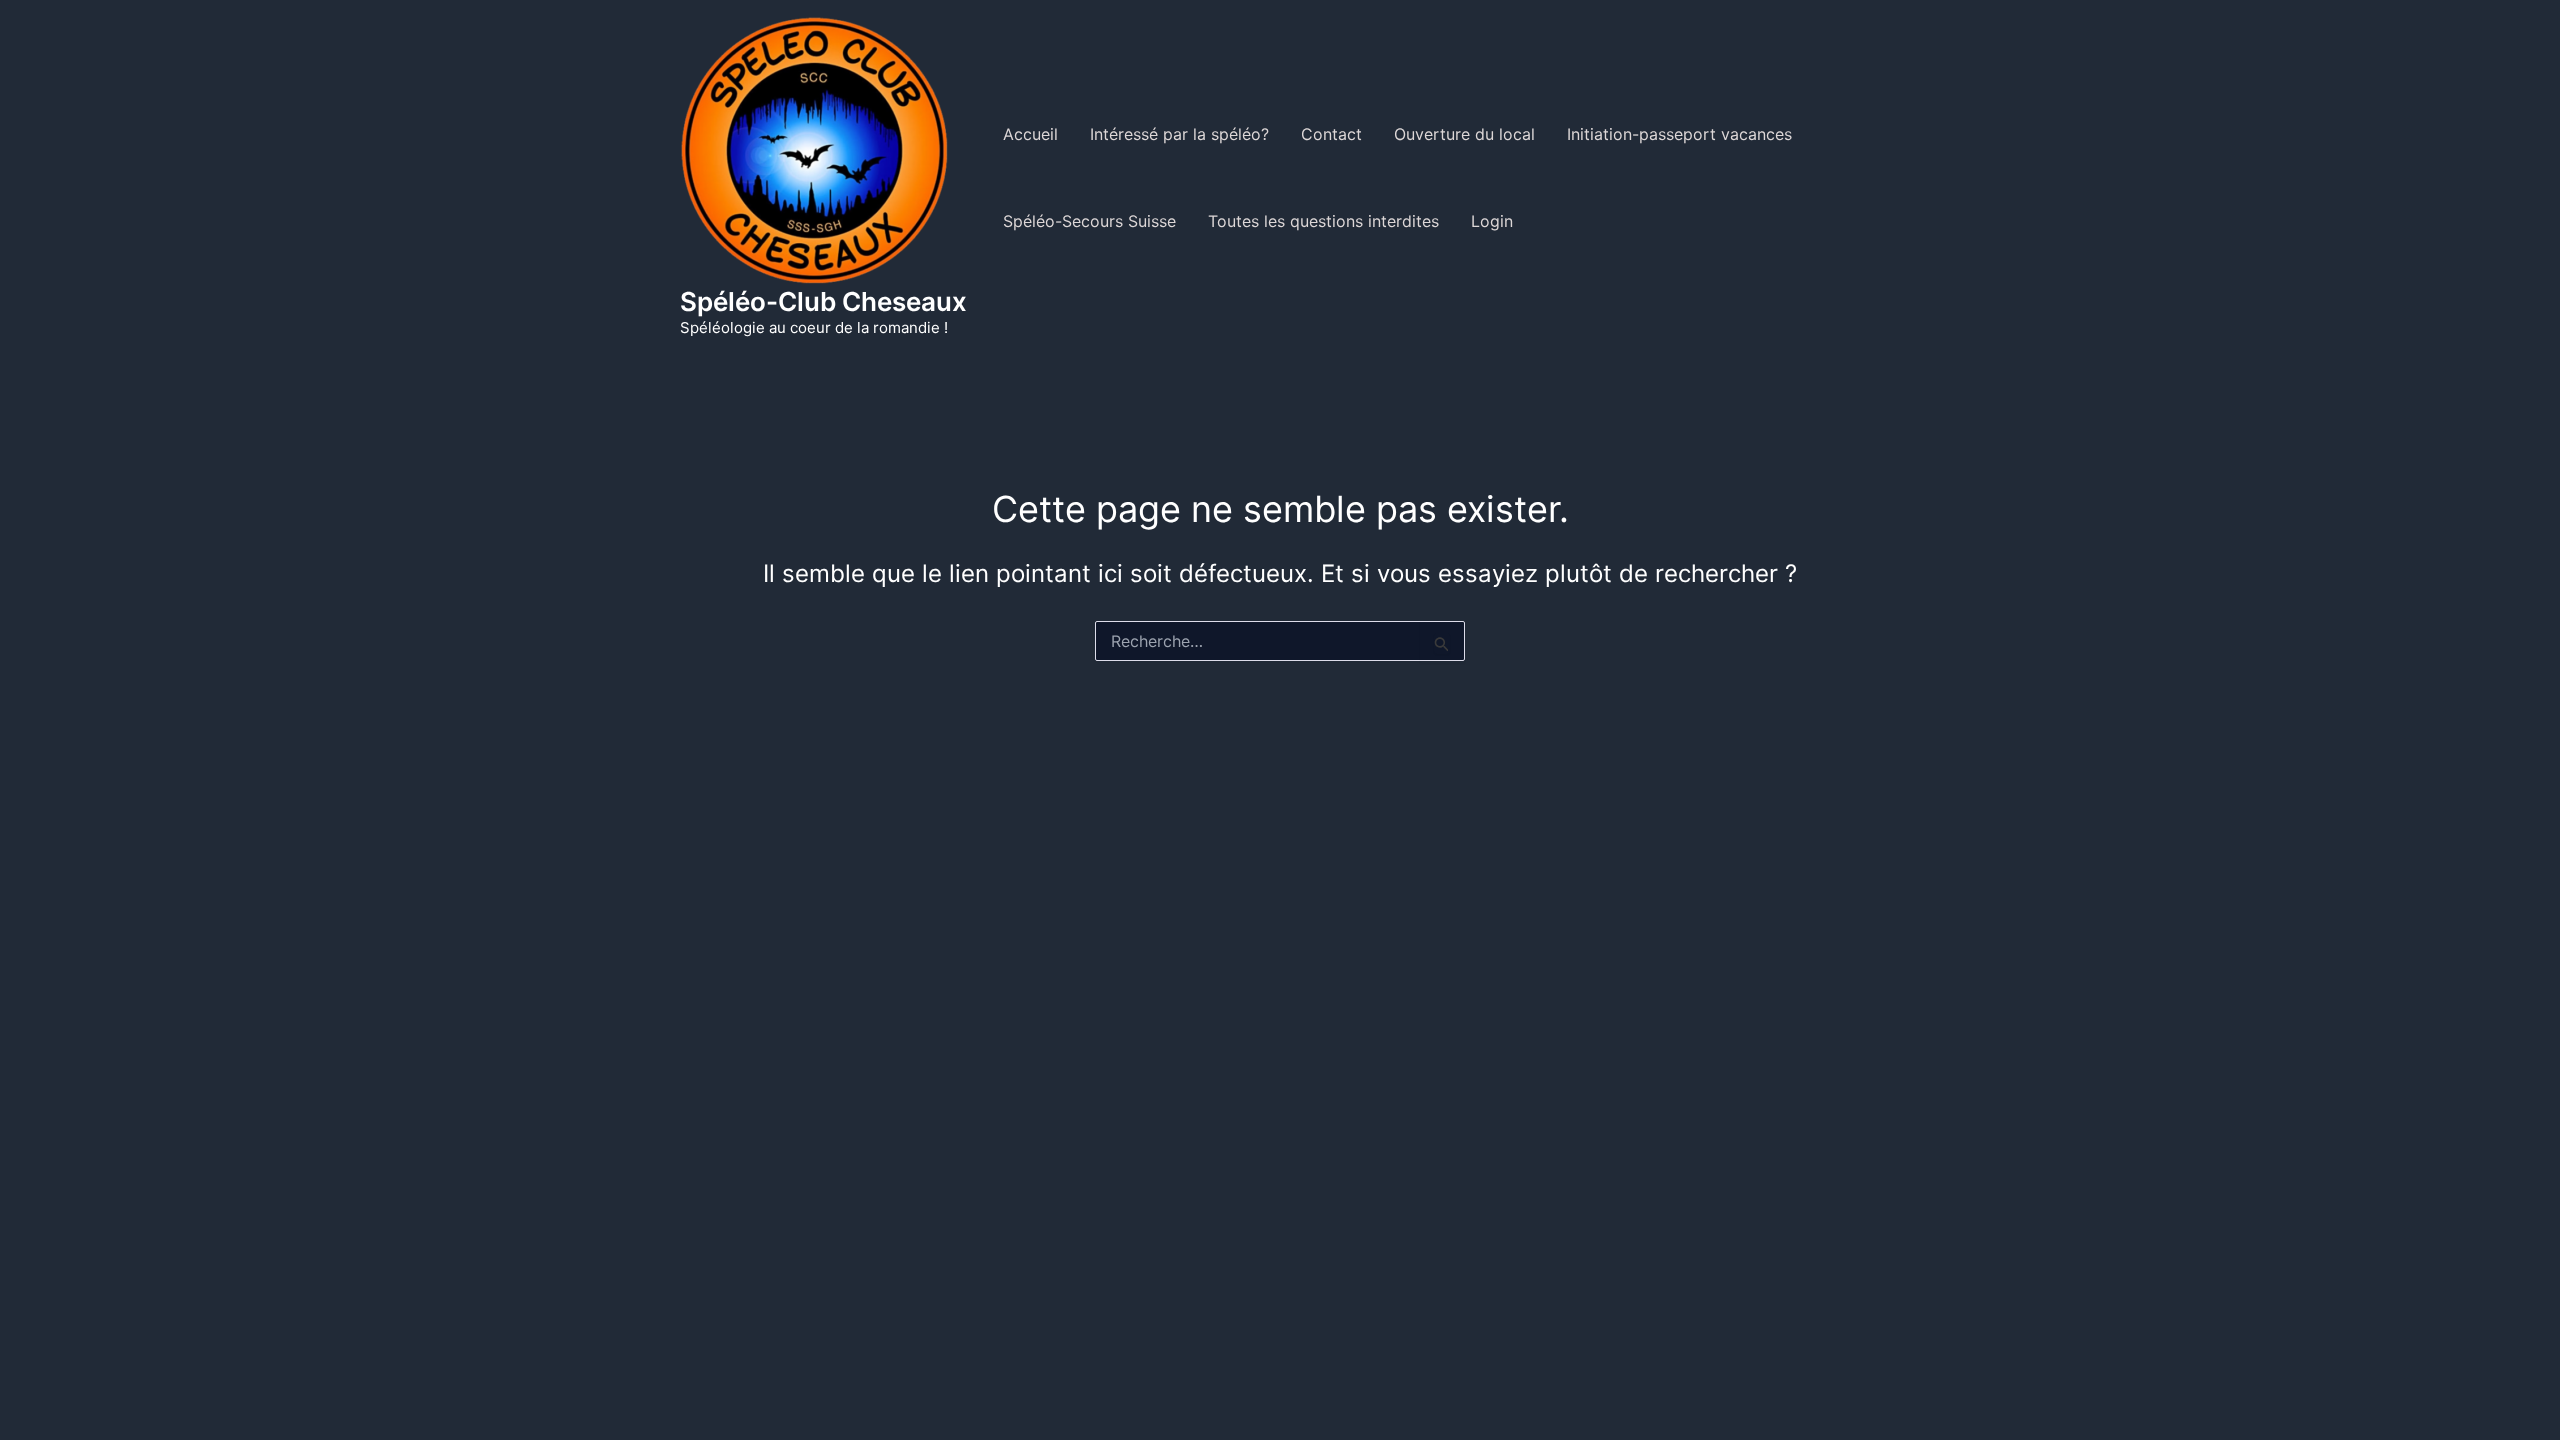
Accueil (1030, 134)
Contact (1331, 134)
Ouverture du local (1464, 134)
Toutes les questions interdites (1323, 221)
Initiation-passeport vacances (1679, 134)
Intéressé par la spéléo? (1179, 134)
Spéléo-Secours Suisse (1089, 221)
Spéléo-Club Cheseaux (823, 301)
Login (1492, 221)
